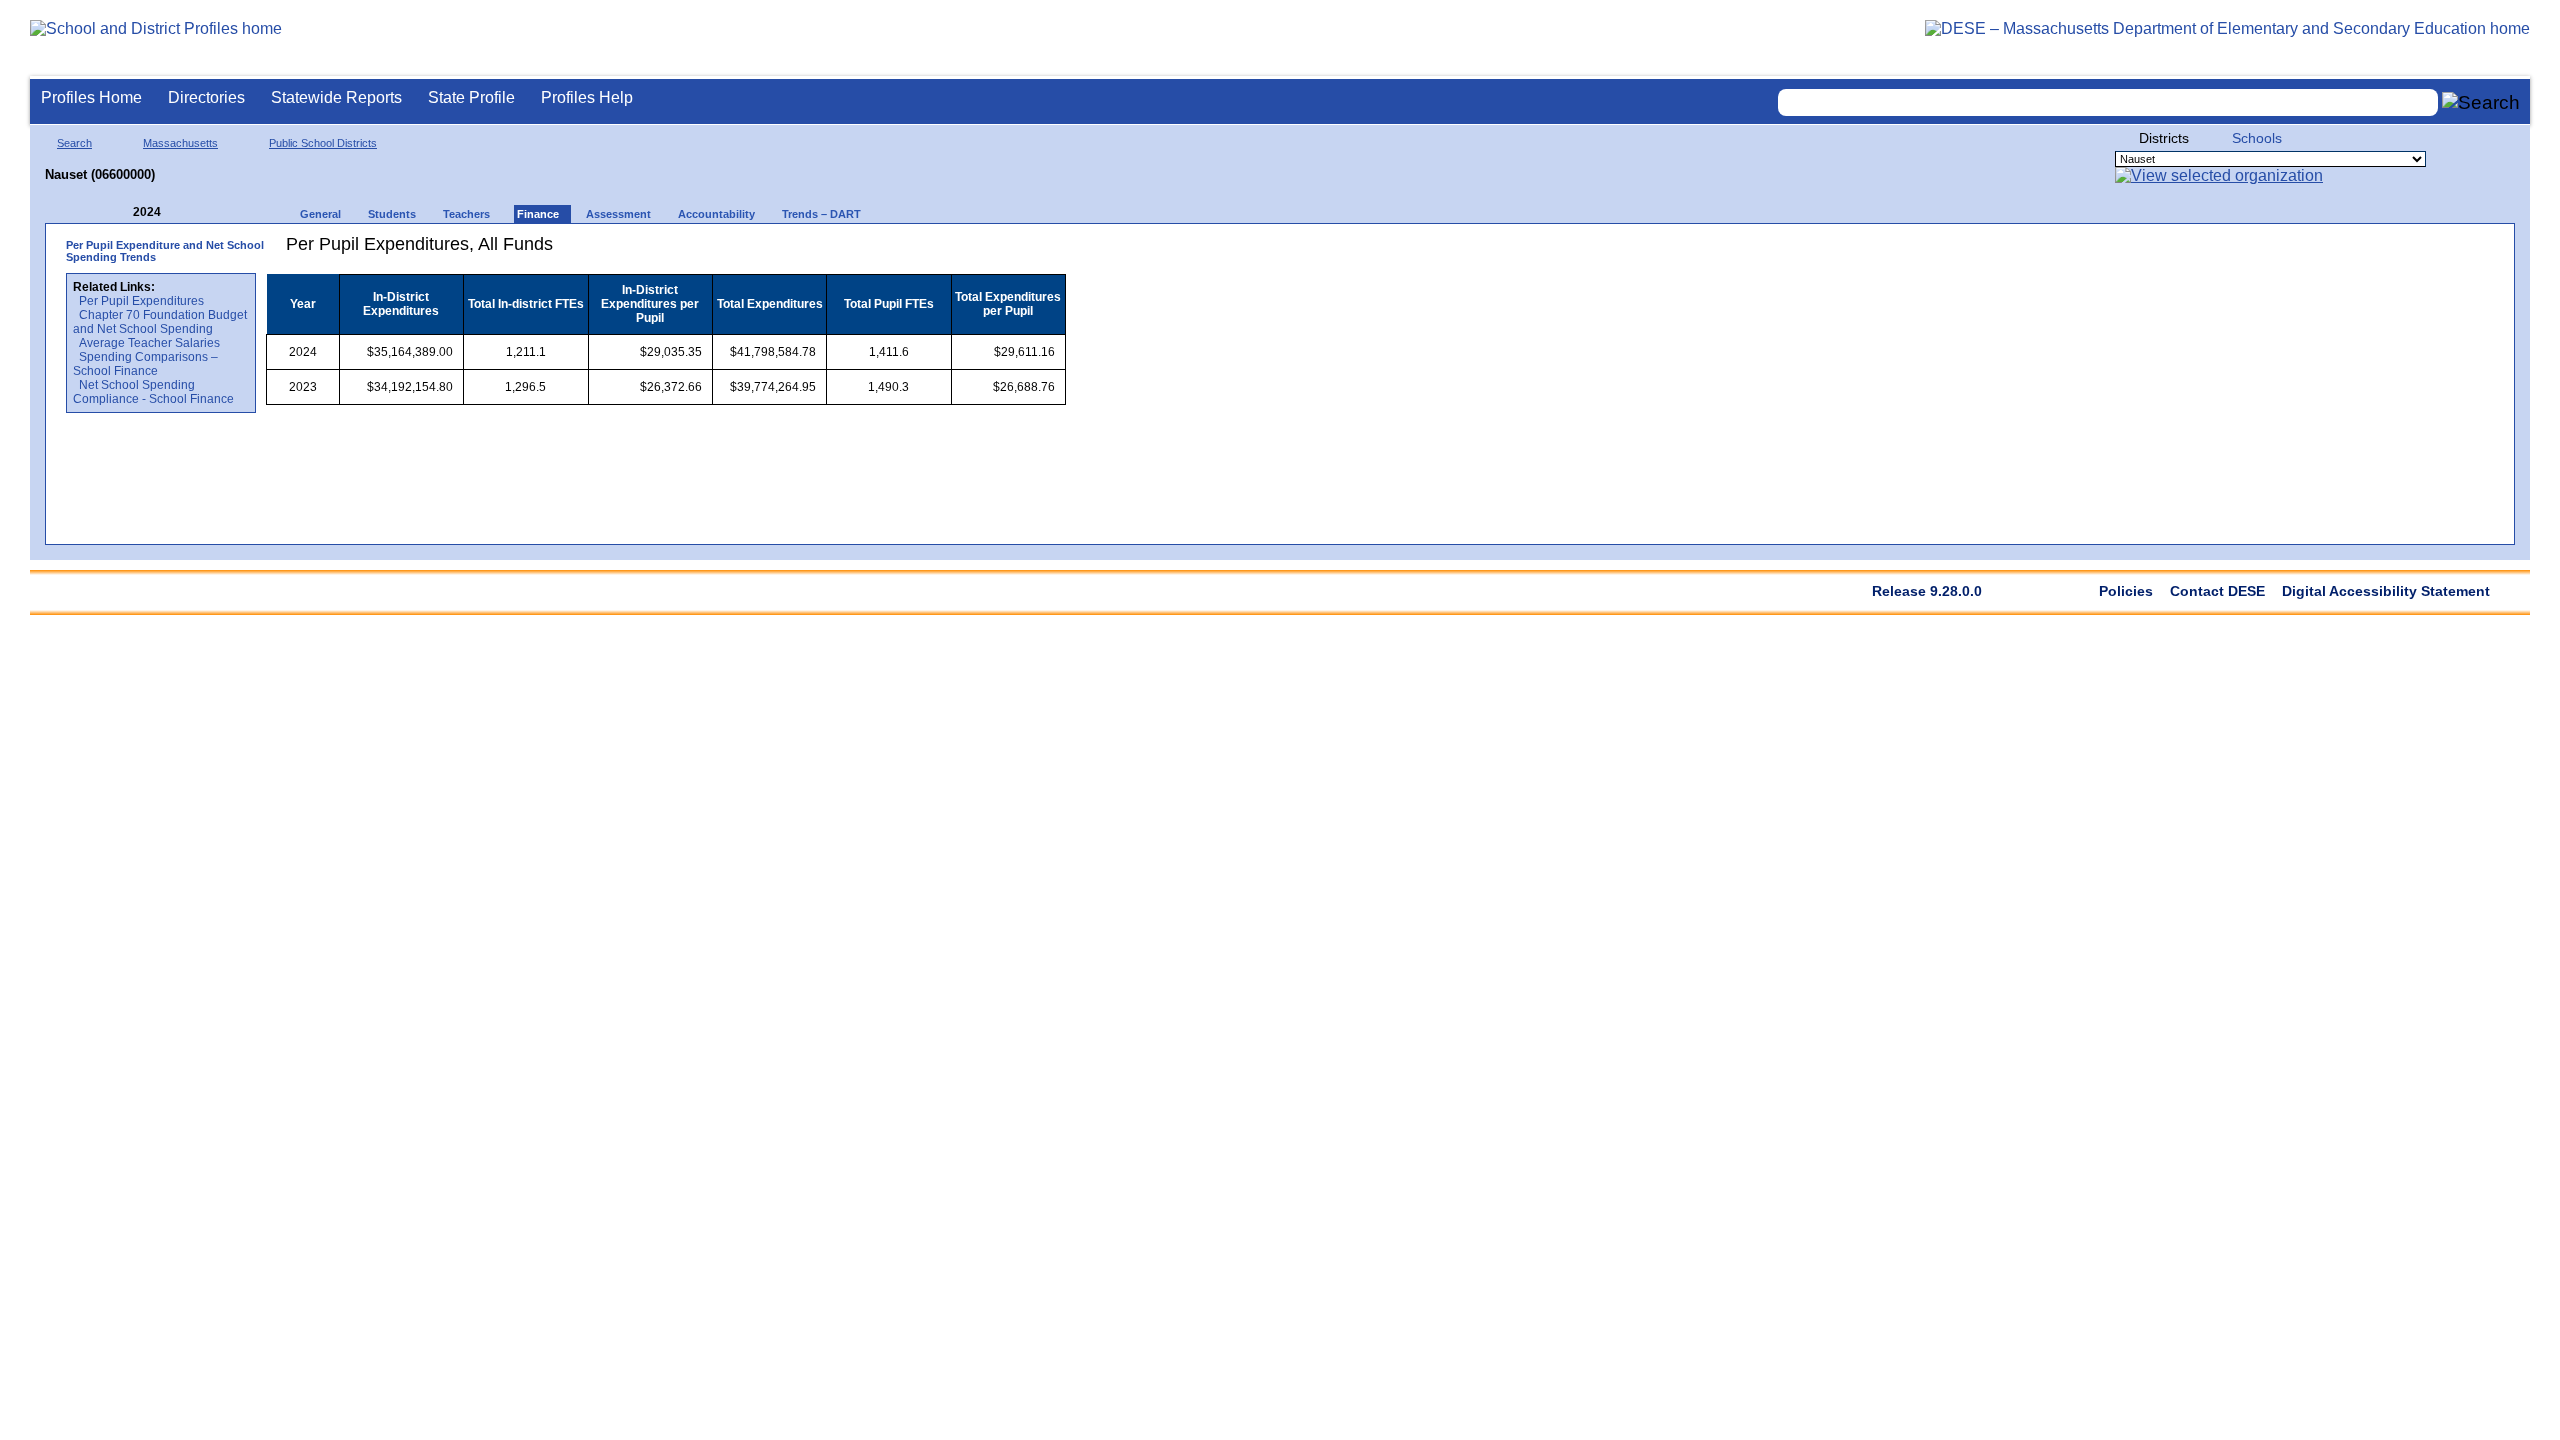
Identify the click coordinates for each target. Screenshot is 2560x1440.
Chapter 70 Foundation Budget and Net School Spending (160, 322)
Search (74, 143)
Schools (2257, 138)
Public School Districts (323, 143)
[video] (977, 251)
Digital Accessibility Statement (2386, 591)
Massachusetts (180, 143)
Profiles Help (587, 97)
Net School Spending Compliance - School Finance (153, 392)
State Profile (471, 97)
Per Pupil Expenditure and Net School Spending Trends (165, 251)
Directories (206, 97)
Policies (2126, 591)
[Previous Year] (119, 212)
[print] (940, 251)
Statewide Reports (336, 97)
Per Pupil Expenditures (141, 301)
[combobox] (2108, 102)
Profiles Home (91, 97)
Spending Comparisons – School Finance (145, 364)
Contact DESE (2217, 591)
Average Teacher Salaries (149, 343)
